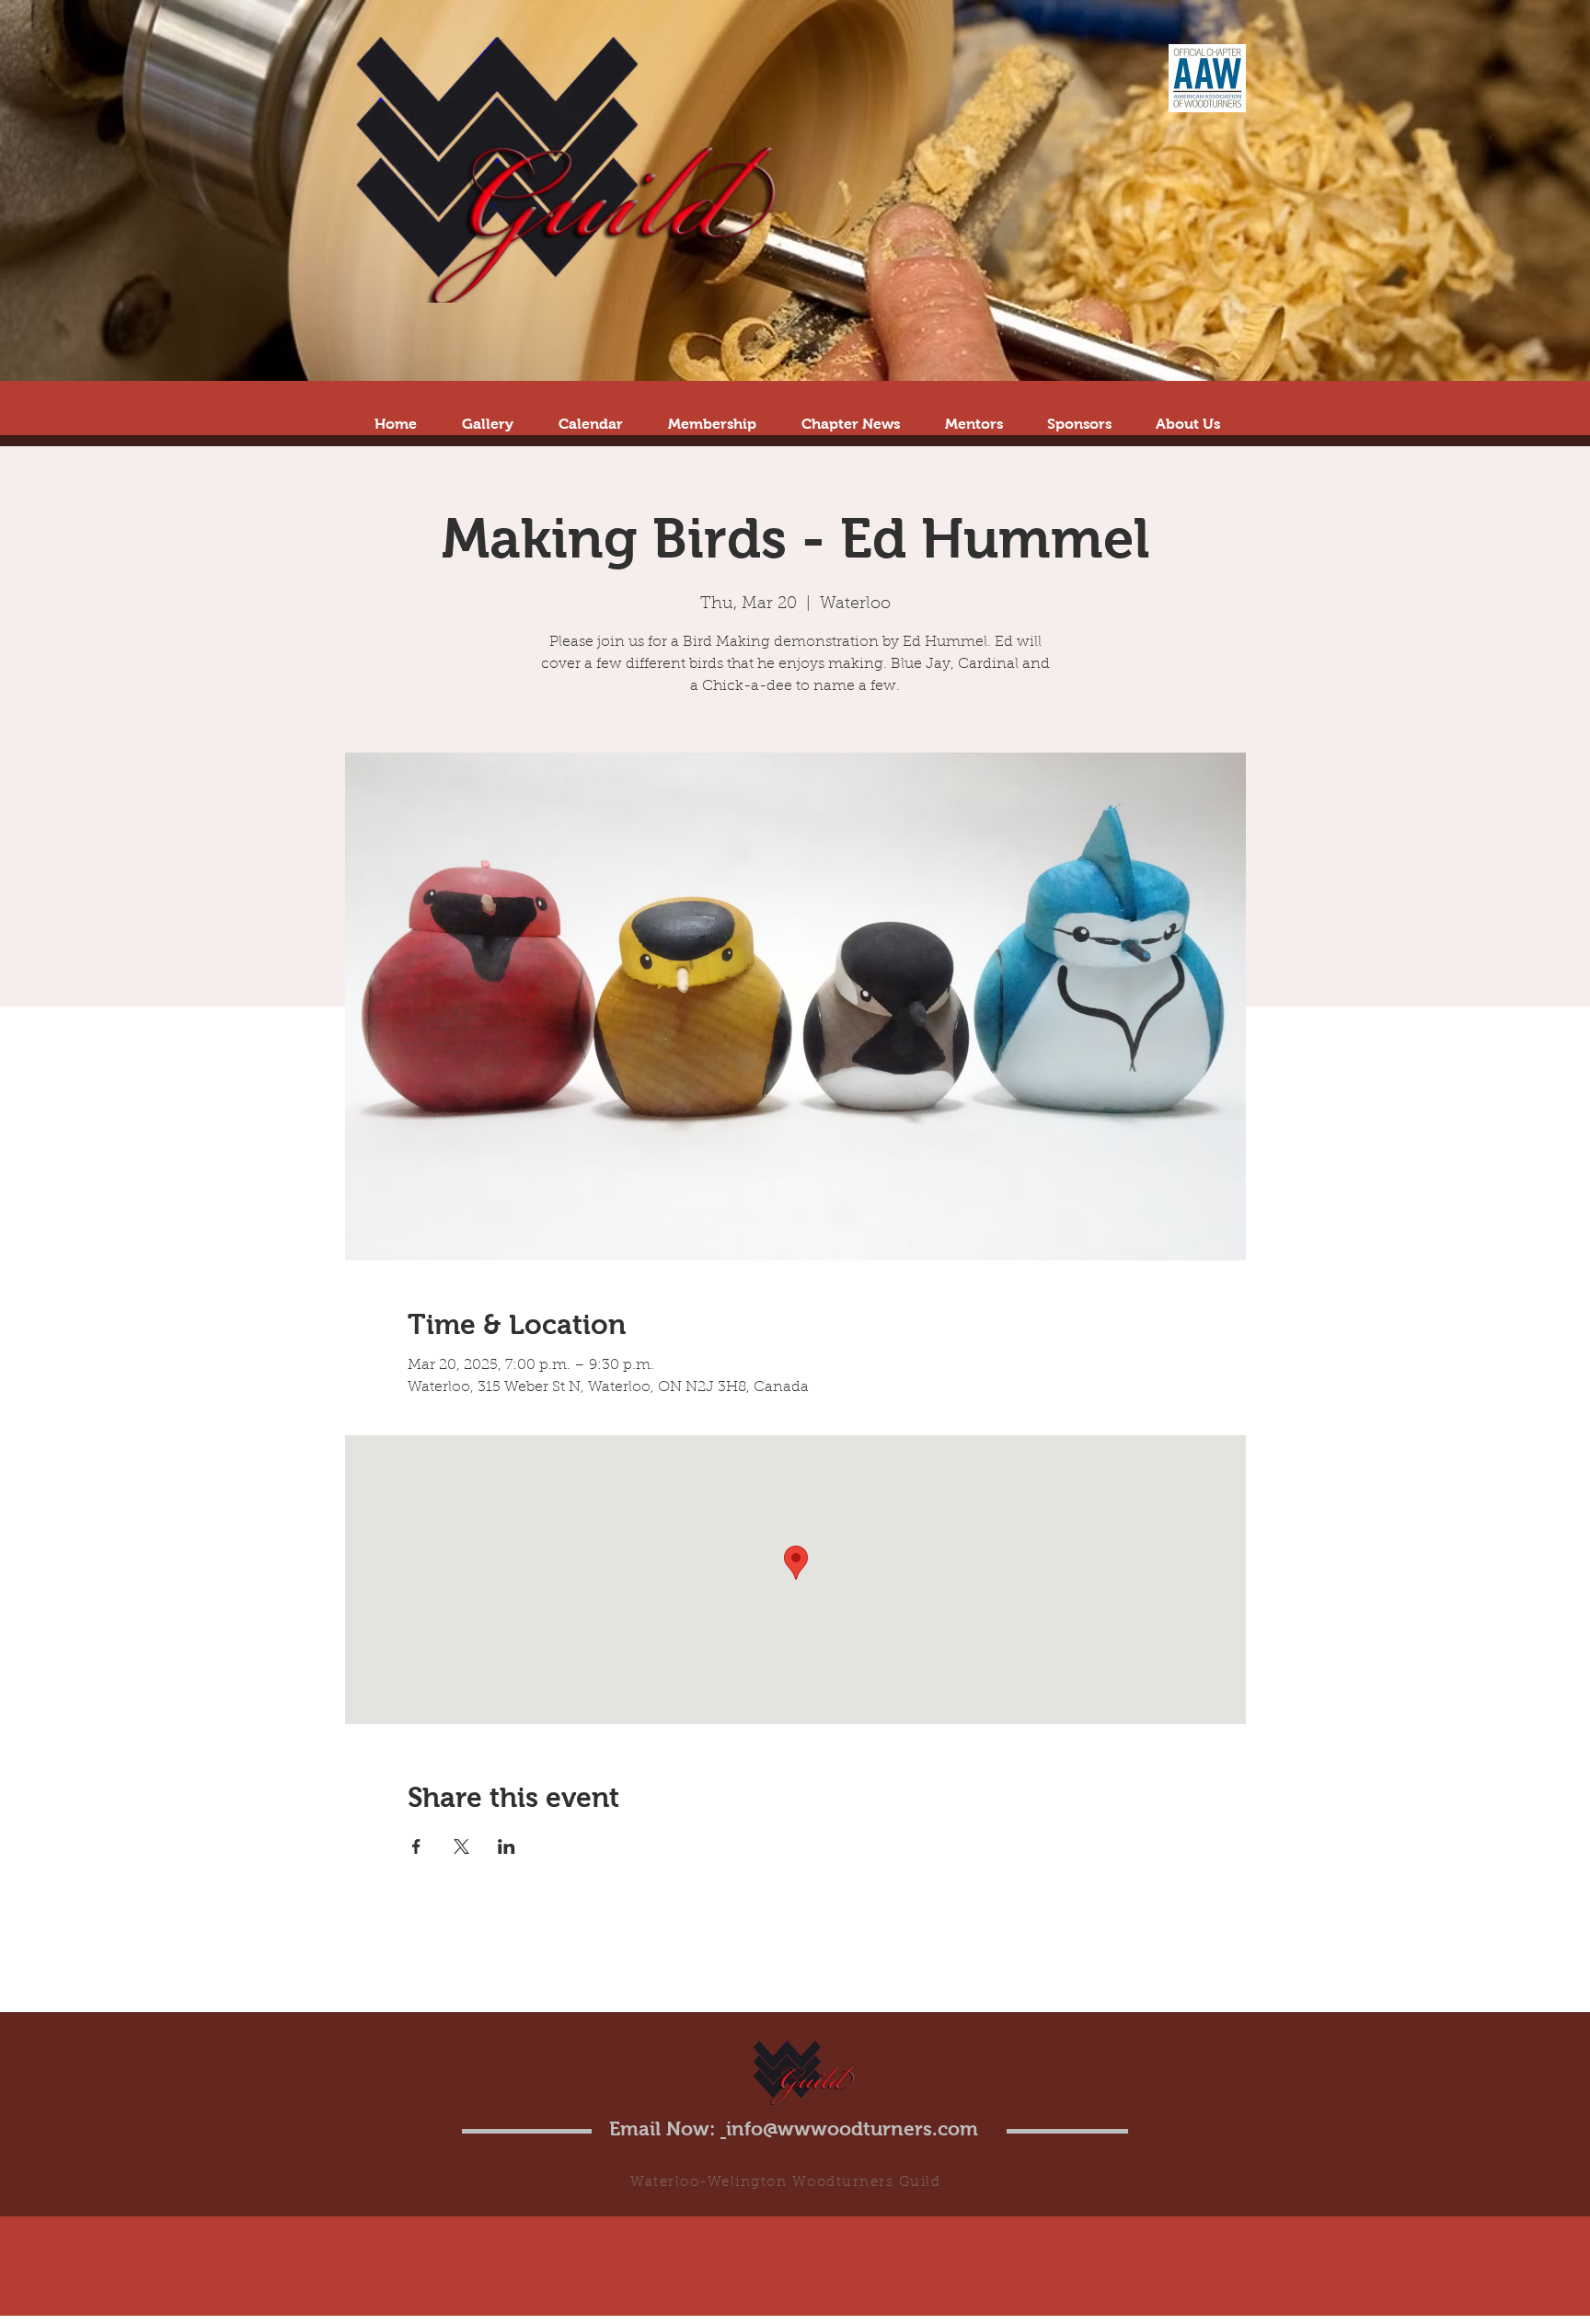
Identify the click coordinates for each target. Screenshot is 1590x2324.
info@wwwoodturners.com (852, 2128)
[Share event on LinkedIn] (507, 1847)
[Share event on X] (461, 1847)
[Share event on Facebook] (416, 1847)
